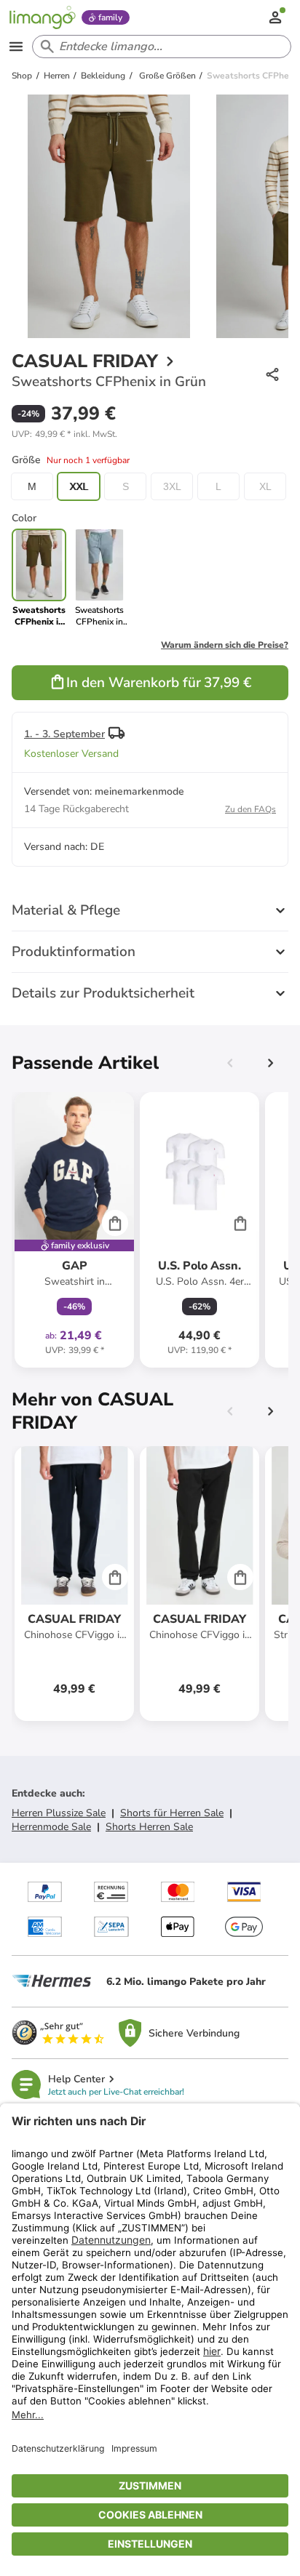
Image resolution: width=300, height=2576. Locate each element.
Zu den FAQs (250, 809)
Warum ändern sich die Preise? (225, 645)
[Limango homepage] (42, 17)
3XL (172, 486)
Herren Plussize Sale (59, 1813)
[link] (99, 578)
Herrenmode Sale (51, 1827)
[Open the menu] (16, 47)
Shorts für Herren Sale (172, 1813)
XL (265, 486)
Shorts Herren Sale (149, 1827)
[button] (64, 434)
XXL (79, 486)
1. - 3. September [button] (64, 734)
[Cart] (115, 1223)
